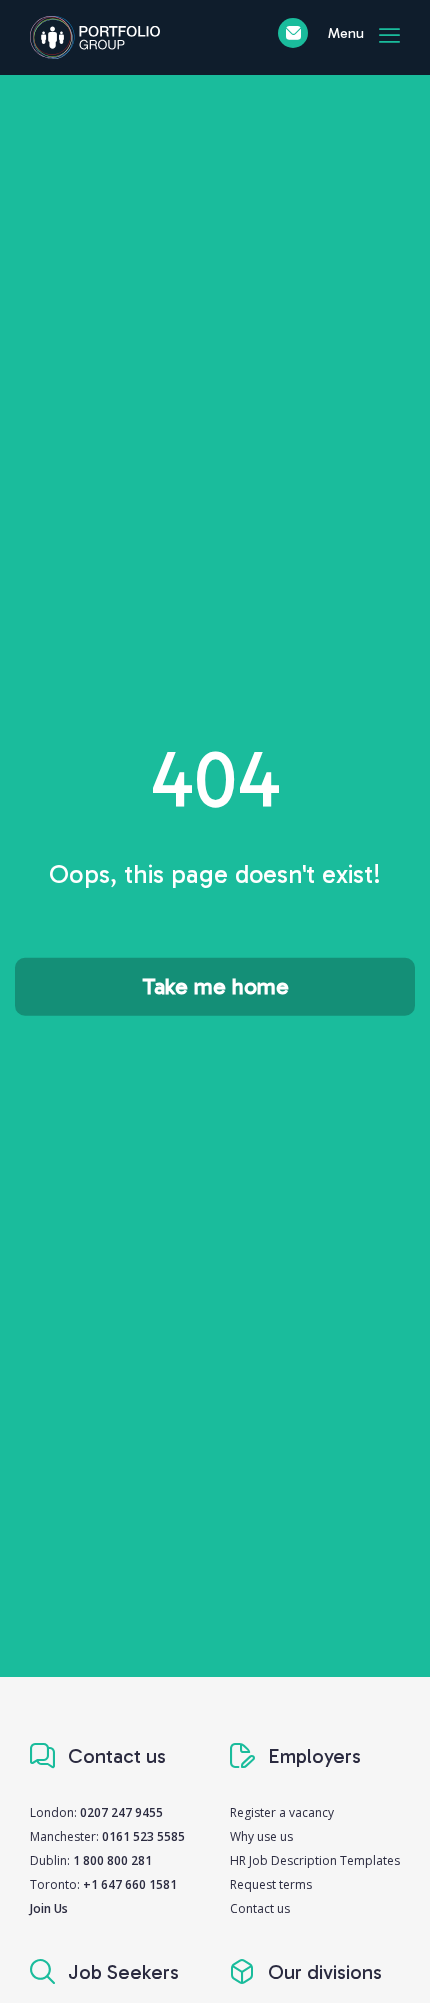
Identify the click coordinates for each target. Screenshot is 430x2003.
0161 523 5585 (143, 1836)
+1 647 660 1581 (130, 1884)
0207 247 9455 (121, 1812)
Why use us (261, 1836)
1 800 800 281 (112, 1860)
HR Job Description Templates (315, 1860)
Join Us (49, 1908)
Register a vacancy (282, 1812)
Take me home (215, 986)
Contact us (260, 1908)
